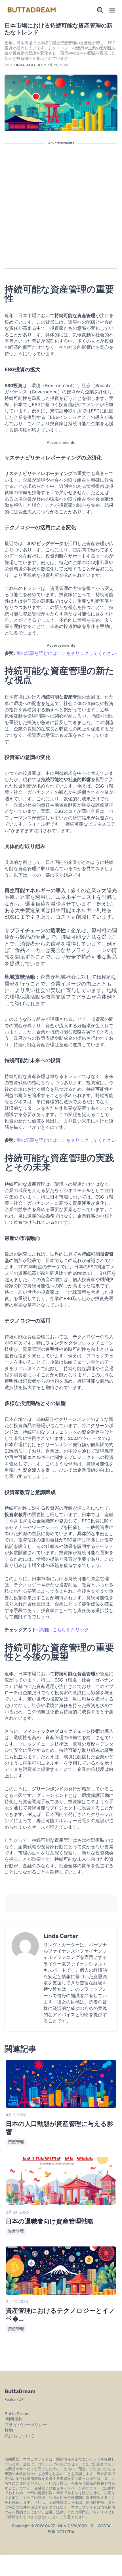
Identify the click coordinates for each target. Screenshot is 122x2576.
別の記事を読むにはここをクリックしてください (66, 653)
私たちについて (19, 2436)
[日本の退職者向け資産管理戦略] (61, 2204)
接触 (9, 2430)
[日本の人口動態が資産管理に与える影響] (61, 2107)
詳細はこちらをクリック (64, 1630)
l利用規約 (14, 2419)
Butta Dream (17, 2414)
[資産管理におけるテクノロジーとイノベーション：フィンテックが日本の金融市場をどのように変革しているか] (61, 2293)
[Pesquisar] (100, 10)
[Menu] (112, 10)
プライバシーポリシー (26, 2425)
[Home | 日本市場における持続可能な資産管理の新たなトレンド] (32, 10)
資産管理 (16, 2142)
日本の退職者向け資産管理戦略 (50, 2221)
